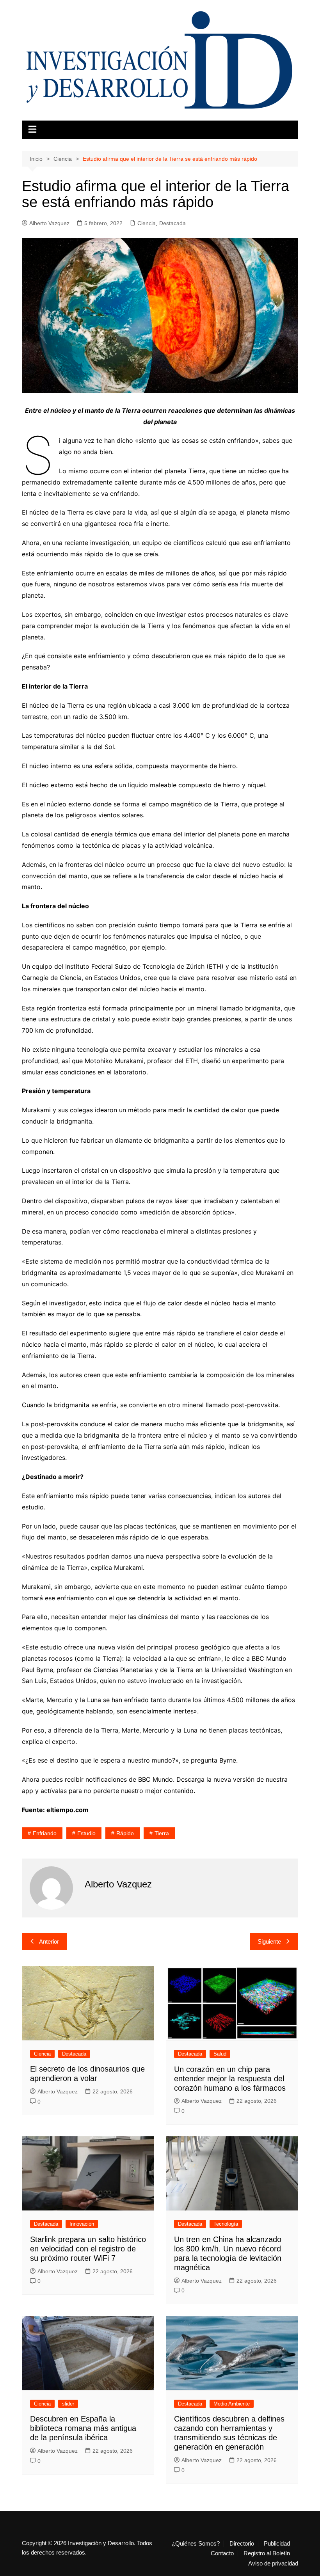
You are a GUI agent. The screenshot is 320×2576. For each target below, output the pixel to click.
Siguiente (269, 1941)
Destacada (172, 223)
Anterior (49, 1941)
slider (68, 2404)
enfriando (45, 1833)
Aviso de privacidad (273, 2564)
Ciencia (147, 223)
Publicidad (277, 2544)
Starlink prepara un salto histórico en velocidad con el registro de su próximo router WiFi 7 (88, 2249)
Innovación (82, 2224)
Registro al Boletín (267, 2553)
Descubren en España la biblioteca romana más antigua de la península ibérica (83, 2428)
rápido (125, 1833)
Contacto (222, 2553)
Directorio (242, 2544)
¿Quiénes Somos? (196, 2544)
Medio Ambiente (232, 2404)
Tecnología (226, 2224)
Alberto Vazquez (49, 223)
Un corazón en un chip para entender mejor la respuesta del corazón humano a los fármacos (230, 2079)
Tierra (162, 1833)
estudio (86, 1833)
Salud (220, 2054)
